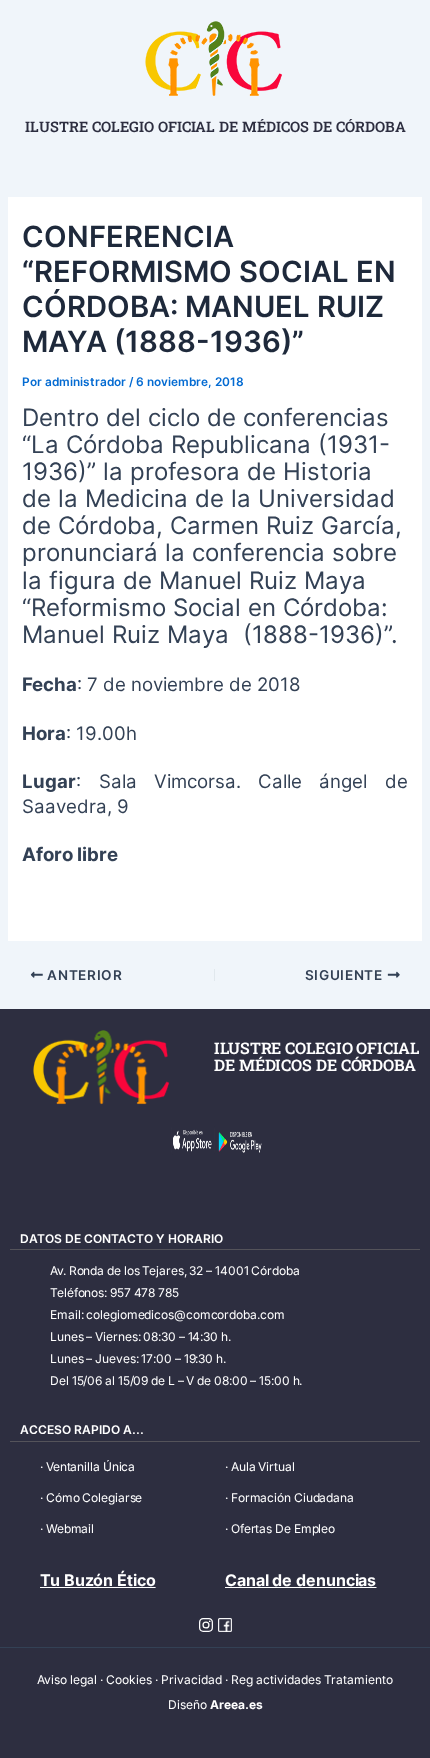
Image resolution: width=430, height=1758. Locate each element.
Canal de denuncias (300, 1580)
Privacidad (191, 1679)
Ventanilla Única (90, 1466)
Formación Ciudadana (292, 1497)
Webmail (70, 1528)
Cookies (129, 1679)
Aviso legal (67, 1679)
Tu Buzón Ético (98, 1580)
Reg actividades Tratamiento (312, 1679)
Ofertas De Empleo (283, 1528)
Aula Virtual (263, 1466)
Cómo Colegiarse (94, 1497)
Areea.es (236, 1704)
